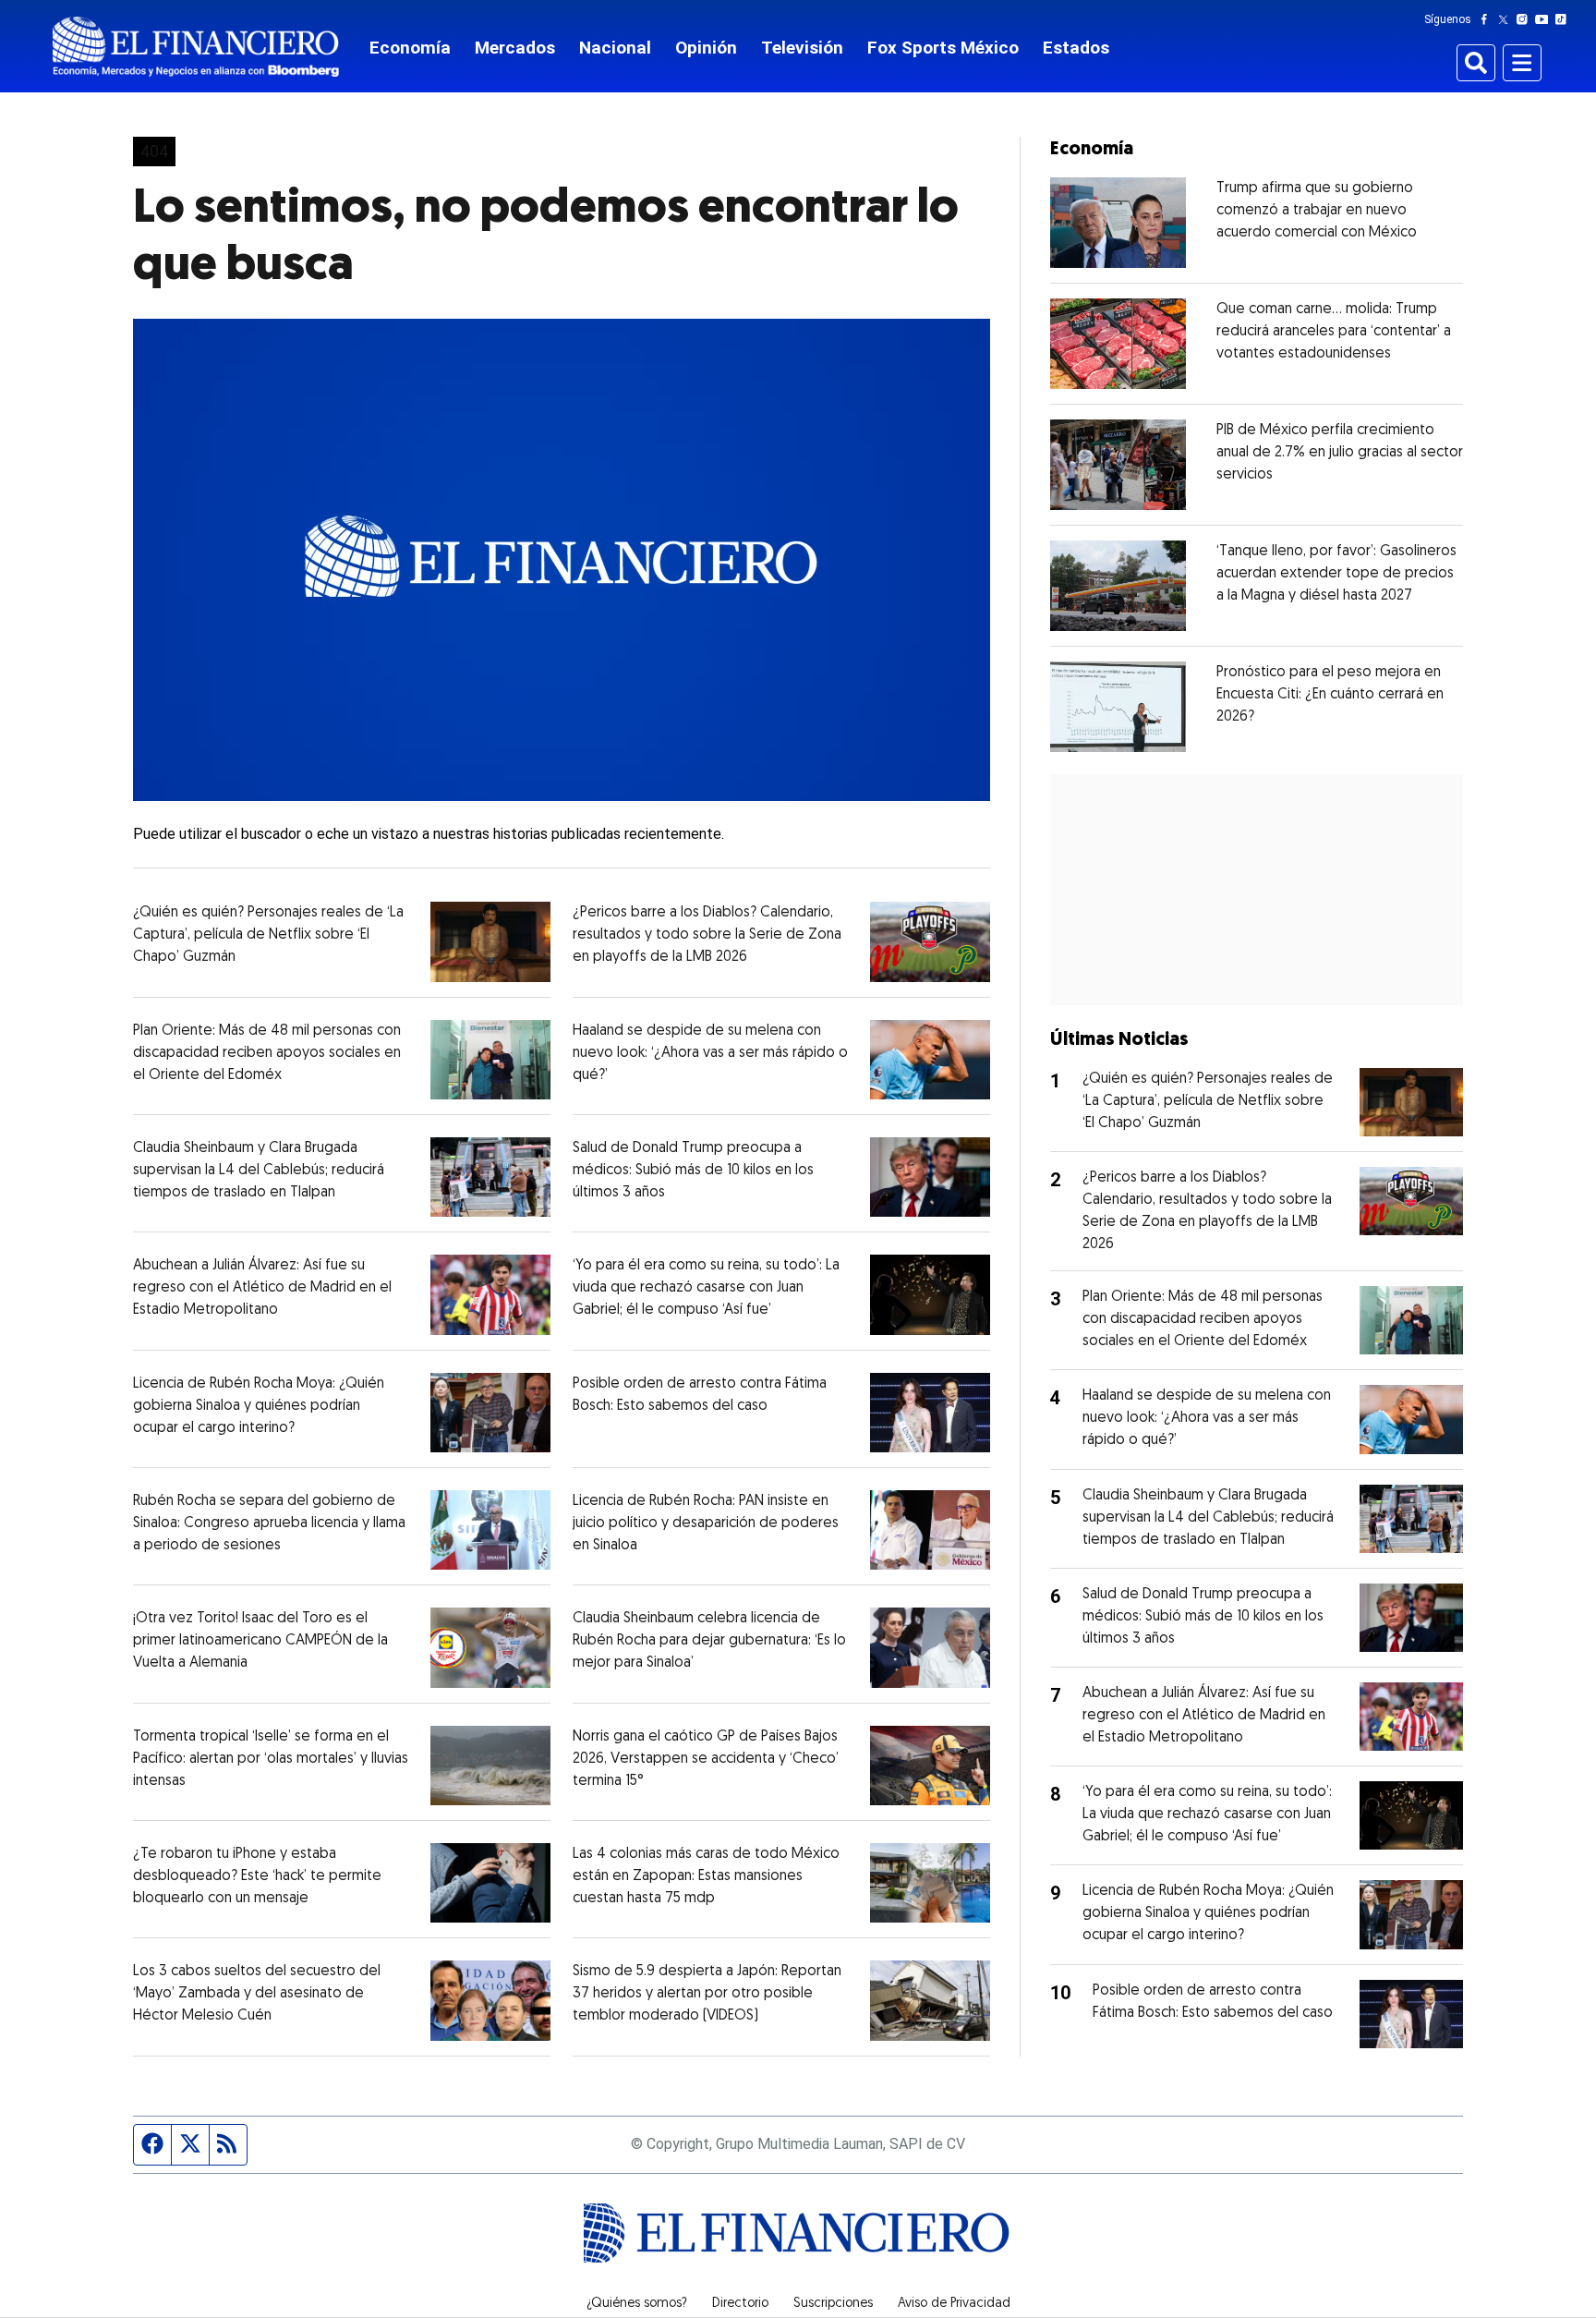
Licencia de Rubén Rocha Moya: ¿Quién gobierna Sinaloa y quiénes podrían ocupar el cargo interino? (259, 1406)
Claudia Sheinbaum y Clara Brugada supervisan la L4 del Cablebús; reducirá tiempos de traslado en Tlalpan (259, 1171)
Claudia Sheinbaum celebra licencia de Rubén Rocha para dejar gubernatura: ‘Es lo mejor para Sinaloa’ (709, 1641)
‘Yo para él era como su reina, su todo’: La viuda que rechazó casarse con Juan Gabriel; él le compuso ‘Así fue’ (706, 1288)
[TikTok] (1565, 19)
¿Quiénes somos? (637, 2304)
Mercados (515, 48)
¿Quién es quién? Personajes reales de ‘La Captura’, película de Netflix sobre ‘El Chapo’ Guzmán (268, 935)
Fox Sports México (943, 48)
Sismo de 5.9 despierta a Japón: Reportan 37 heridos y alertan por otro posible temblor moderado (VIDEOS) (707, 1994)
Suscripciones (833, 2304)
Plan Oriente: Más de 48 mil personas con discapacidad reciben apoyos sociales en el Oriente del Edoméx (267, 1053)
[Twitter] (1507, 19)
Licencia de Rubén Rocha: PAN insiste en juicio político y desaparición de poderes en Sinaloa (706, 1523)
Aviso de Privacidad (954, 2304)
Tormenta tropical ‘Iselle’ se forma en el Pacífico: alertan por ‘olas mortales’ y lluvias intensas (271, 1759)
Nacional (615, 48)
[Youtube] (1546, 19)
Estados (1076, 48)
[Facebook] (1488, 19)
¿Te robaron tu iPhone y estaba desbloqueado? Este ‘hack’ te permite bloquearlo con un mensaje (257, 1876)
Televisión (802, 48)
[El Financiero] (196, 47)
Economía (410, 48)
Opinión (706, 48)
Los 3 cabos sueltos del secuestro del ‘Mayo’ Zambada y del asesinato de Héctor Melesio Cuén (257, 1994)
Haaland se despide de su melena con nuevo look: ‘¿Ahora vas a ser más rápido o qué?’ (710, 1053)
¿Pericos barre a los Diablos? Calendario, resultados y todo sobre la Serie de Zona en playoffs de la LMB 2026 (707, 935)
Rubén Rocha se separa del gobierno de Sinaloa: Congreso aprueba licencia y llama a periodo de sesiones (269, 1523)
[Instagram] (1526, 19)
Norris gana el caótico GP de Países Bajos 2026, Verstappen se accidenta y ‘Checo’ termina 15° (706, 1759)
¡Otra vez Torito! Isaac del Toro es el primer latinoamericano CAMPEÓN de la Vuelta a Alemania (260, 1641)
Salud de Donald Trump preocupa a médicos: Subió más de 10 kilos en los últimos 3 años (693, 1171)
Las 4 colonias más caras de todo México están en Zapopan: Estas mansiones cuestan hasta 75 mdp (706, 1876)
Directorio (740, 2304)
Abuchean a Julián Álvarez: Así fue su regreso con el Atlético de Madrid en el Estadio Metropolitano (262, 1288)
